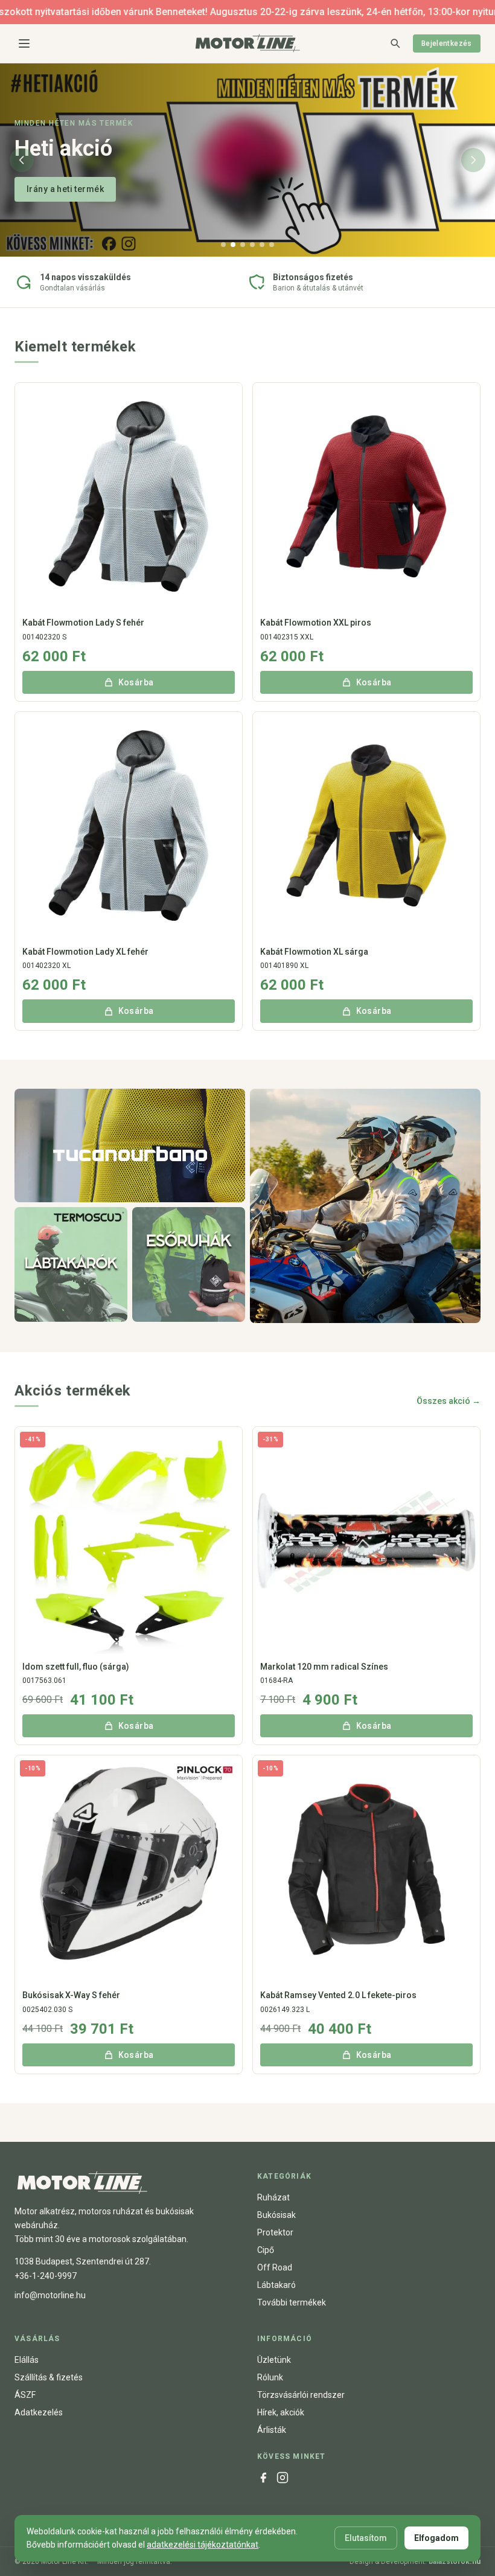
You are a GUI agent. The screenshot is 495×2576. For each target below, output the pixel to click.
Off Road (275, 2267)
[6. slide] (272, 245)
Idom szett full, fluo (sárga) (76, 1667)
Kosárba (136, 682)
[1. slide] (223, 245)
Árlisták (272, 2430)
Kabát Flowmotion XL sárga (314, 952)
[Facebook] (263, 2478)
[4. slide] (252, 245)
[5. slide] (262, 245)
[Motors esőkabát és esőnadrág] (189, 1264)
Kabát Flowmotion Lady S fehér (83, 623)
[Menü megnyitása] (24, 43)
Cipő (266, 2250)
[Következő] (473, 160)
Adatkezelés (39, 2412)
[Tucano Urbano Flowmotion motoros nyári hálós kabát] (130, 1145)
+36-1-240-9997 (46, 2276)
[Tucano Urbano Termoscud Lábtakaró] (71, 1264)
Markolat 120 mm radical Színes (324, 1667)
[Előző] (22, 160)
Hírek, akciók (281, 2412)
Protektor (275, 2232)
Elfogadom (436, 2538)
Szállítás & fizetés (49, 2377)
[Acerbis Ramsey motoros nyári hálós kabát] (365, 1206)
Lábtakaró (276, 2285)
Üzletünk (274, 2360)
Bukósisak (276, 2215)
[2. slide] (233, 245)
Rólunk (270, 2377)
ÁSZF (25, 2395)
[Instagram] (283, 2478)
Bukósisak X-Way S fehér (71, 1995)
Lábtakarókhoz (57, 189)
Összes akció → (449, 1401)
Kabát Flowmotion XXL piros (316, 623)
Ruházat (273, 2197)
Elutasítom (366, 2538)
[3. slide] (243, 245)
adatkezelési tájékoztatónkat (203, 2545)
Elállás (27, 2360)
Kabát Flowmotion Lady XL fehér (85, 952)
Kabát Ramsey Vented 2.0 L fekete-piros (338, 1995)
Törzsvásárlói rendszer (301, 2395)
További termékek (292, 2302)
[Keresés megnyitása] (395, 43)
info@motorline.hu (50, 2295)
